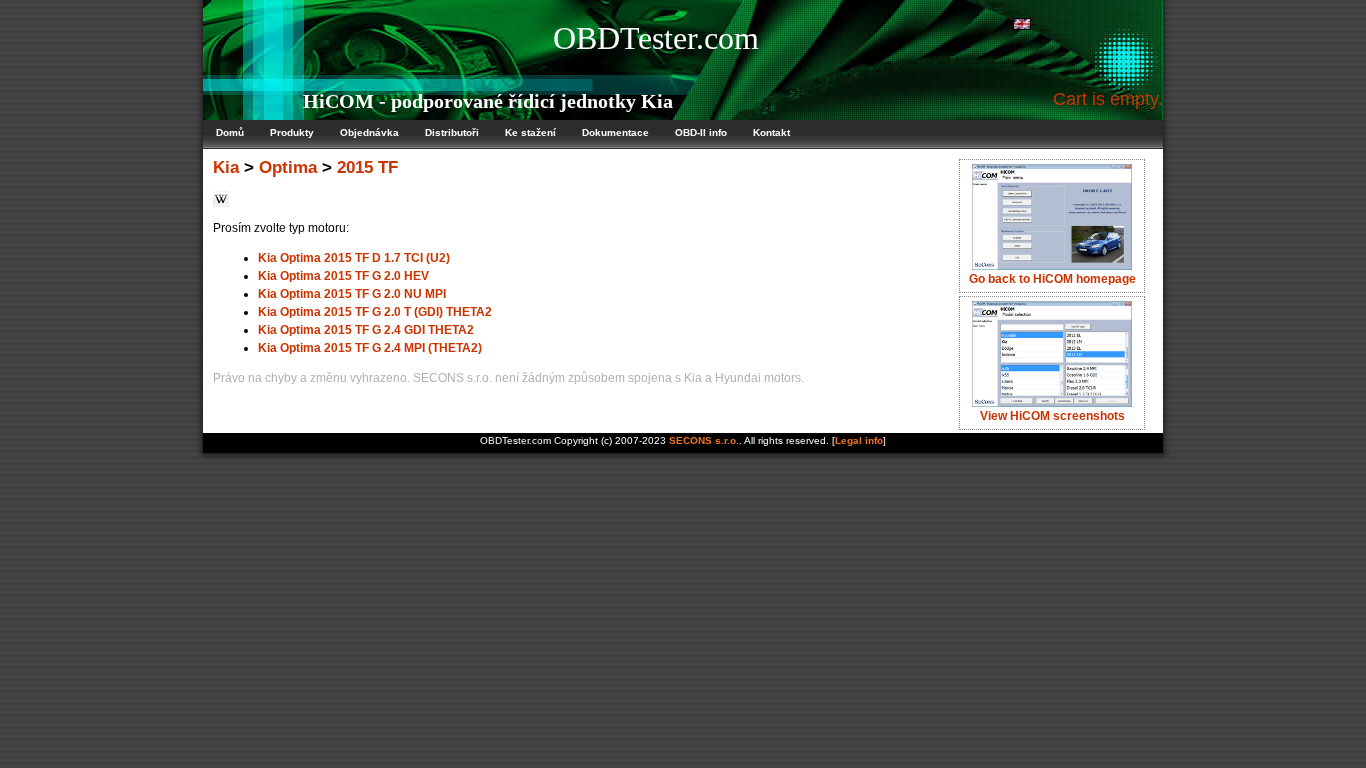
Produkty (292, 132)
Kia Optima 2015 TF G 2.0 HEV (343, 276)
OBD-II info (701, 132)
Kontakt (771, 132)
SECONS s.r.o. (704, 440)
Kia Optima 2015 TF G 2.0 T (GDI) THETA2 (375, 312)
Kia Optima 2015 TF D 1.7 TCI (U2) (354, 258)
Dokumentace (615, 132)
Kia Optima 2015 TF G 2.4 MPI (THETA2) (370, 348)
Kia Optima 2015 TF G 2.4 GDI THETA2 (366, 330)
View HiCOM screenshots (1052, 416)
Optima (288, 167)
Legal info (859, 440)
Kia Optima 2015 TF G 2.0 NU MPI (352, 294)
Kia (226, 167)
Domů (230, 132)
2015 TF (367, 167)
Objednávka (369, 132)
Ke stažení (530, 132)
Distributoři (452, 132)
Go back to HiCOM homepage (1052, 279)
